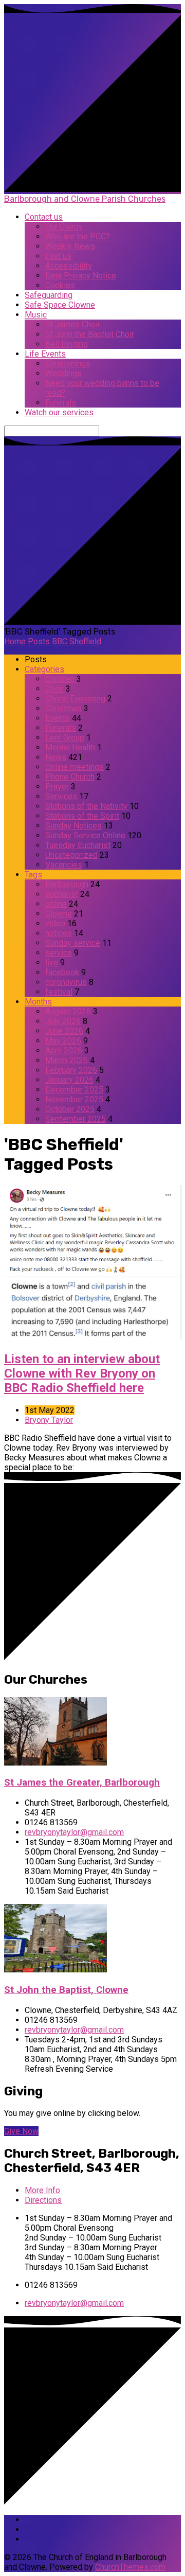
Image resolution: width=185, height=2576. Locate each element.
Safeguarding (49, 295)
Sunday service (73, 943)
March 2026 (67, 1060)
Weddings (63, 373)
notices (59, 933)
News (56, 757)
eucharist (62, 894)
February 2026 (71, 1070)
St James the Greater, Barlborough (82, 1783)
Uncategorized (71, 855)
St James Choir (73, 324)
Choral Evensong (75, 699)
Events (58, 718)
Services (61, 796)
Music (36, 315)
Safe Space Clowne (60, 305)
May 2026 (63, 1041)
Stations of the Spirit (82, 816)
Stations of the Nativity (86, 806)
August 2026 (68, 1011)
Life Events (45, 354)
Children (60, 679)
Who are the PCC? (78, 236)
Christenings (68, 364)
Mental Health (70, 747)
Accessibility (69, 266)
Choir (54, 689)
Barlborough (67, 884)
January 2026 (69, 1080)
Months (38, 1002)
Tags (33, 875)
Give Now (21, 2131)
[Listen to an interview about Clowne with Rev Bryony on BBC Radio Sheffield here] (93, 1337)
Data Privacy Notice (81, 276)
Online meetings (75, 767)
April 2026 (64, 1051)
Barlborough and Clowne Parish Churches (85, 199)
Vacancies (64, 865)
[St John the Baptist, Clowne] (55, 1970)
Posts (39, 641)
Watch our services (59, 412)
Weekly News (70, 246)
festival (59, 992)
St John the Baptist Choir (90, 334)
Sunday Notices (73, 826)
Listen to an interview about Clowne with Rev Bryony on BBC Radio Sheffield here (82, 1373)
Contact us (44, 217)
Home (15, 641)
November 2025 (74, 1099)
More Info (42, 2190)
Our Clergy (64, 227)
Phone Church (70, 777)
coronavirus (66, 982)
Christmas (63, 708)
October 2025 (70, 1109)
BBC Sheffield (77, 641)
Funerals (61, 403)
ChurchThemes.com (130, 2567)
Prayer (57, 787)
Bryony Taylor (49, 1420)
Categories (44, 669)
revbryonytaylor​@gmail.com (74, 1832)
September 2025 (76, 1119)
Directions (43, 2200)
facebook (62, 972)
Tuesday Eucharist (78, 845)
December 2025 (74, 1090)
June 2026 (64, 1031)
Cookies (60, 285)
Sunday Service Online (85, 835)
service (59, 953)
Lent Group (65, 738)
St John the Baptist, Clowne (66, 1990)
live (52, 963)
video (55, 923)
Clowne (59, 914)
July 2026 (63, 1021)
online (56, 904)
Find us (58, 256)
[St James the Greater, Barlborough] (55, 1763)
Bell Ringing (67, 344)
